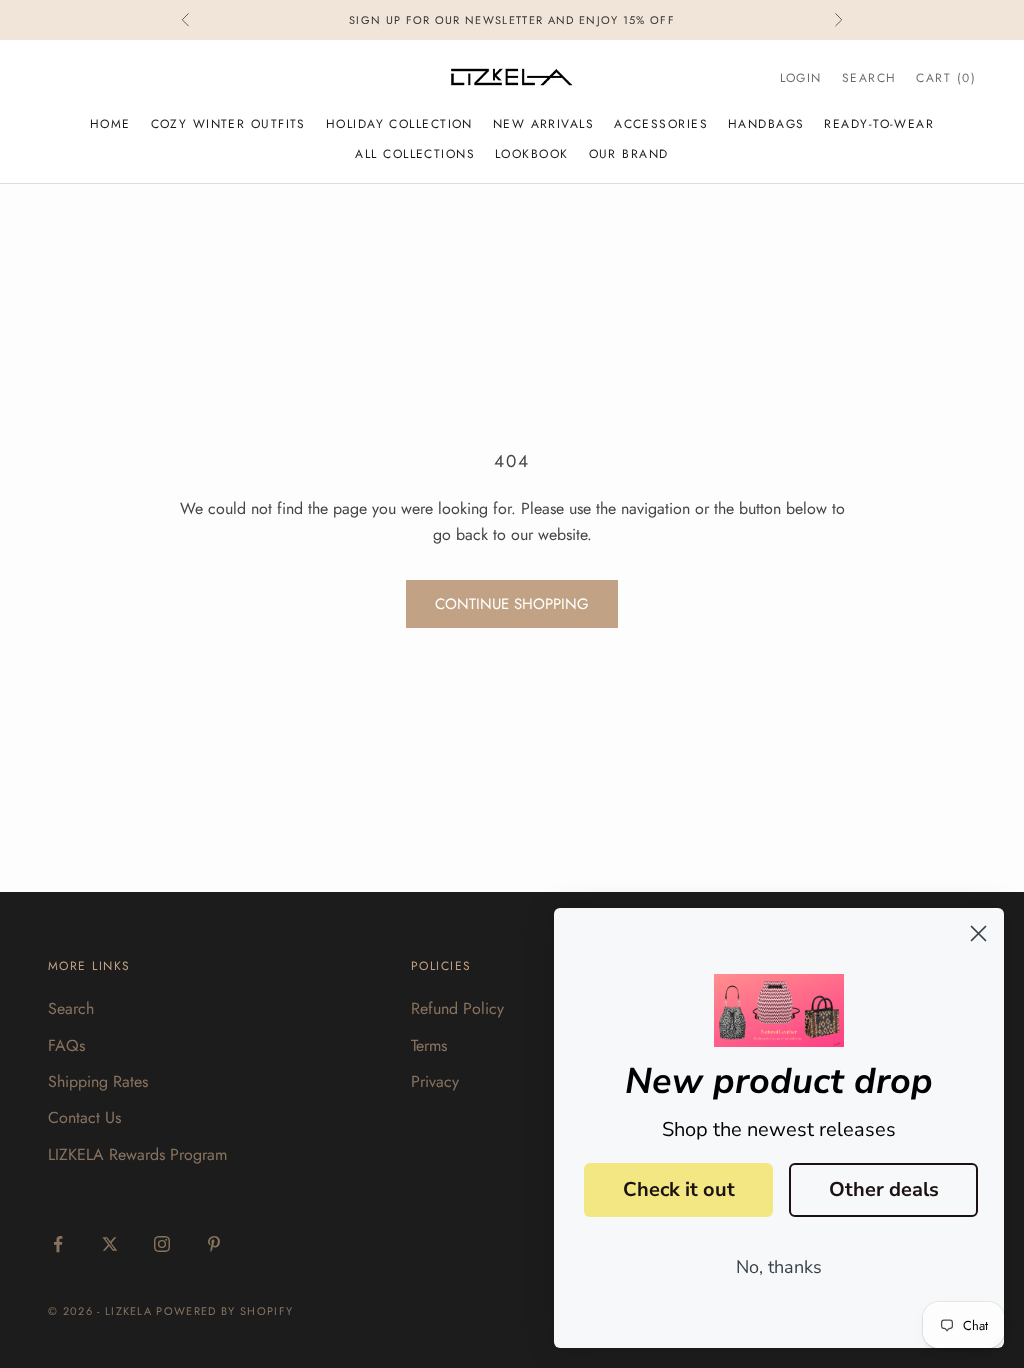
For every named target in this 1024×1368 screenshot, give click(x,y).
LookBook (532, 154)
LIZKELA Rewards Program (137, 1154)
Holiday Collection (399, 124)
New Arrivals (543, 124)
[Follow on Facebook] (58, 1244)
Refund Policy (457, 1008)
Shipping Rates (98, 1081)
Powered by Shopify (224, 1311)
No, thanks (779, 1267)
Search (71, 1008)
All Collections (415, 154)
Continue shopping (512, 604)
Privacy (435, 1081)
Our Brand (629, 154)
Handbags (766, 124)
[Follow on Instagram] (162, 1244)
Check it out (679, 1189)
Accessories (661, 124)
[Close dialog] (978, 933)
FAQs (66, 1045)
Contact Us (84, 1117)
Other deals (884, 1189)
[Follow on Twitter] (110, 1244)
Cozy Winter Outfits (228, 124)
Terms (429, 1045)
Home (110, 124)
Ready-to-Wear (879, 124)
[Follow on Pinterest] (214, 1244)
